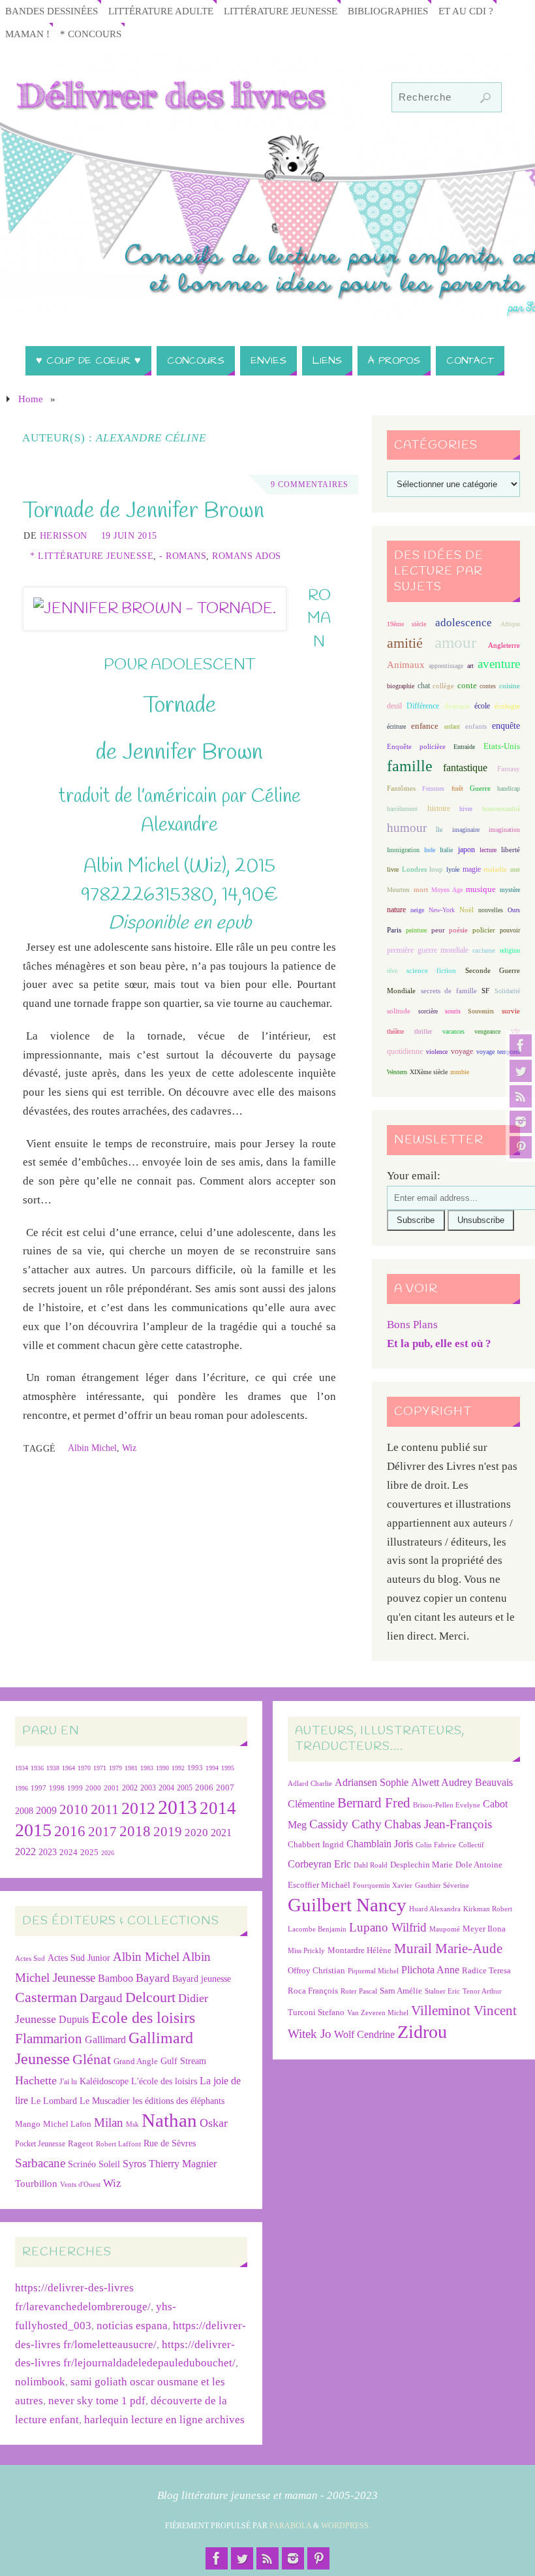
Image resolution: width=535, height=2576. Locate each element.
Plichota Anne (430, 1970)
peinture (416, 930)
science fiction (431, 970)
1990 (162, 1768)
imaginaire (466, 830)
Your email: (414, 1176)
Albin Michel (92, 1448)
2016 (70, 1831)
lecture (488, 850)
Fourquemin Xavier (383, 1885)
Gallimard (105, 2040)
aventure (499, 664)
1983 (147, 1768)
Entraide (464, 747)
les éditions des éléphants (178, 2101)
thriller (423, 1031)
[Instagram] (521, 1122)
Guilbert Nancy (347, 1905)
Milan (109, 2123)
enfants (476, 726)
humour (407, 828)
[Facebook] (521, 1045)
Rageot (81, 2143)
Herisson (64, 535)
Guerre (480, 788)
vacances (453, 1031)
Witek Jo (310, 2034)
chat (424, 686)
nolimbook (40, 2382)
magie (472, 869)
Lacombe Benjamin (317, 1929)
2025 (89, 1852)
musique (481, 889)
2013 (177, 1807)
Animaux (406, 665)
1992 (178, 1768)
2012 (138, 1808)
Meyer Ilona (484, 1929)
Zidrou (422, 2032)
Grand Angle (136, 2061)
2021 (221, 1833)
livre (393, 869)
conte (467, 685)
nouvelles (491, 910)
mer (515, 869)
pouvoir (510, 930)
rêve (392, 971)
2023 (48, 1852)
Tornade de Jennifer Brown (144, 511)
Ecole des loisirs (143, 2017)
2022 (25, 1852)
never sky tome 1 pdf (97, 2401)
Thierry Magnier (183, 2164)
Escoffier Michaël (319, 1885)
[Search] (485, 98)
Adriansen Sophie (372, 1782)
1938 (53, 1768)
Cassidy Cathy (345, 1824)
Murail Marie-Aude (448, 1948)
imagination (504, 830)
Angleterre (504, 645)
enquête (506, 726)
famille (410, 766)
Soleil (109, 2164)
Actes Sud (30, 1959)
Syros (134, 2164)
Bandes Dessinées (52, 11)
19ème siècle (406, 624)
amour (455, 642)
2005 (185, 1788)
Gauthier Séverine (442, 1885)
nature (396, 910)
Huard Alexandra (435, 1909)
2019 (168, 1832)
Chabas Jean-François (438, 1824)
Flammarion (49, 2038)
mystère (510, 890)
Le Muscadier (105, 2101)
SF (485, 991)
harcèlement (402, 809)
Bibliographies (388, 11)
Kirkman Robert (488, 1909)
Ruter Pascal (359, 1991)
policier (484, 930)
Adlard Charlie (310, 1784)
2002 (130, 1788)
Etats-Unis (502, 746)
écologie (507, 706)
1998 (57, 1788)
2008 (24, 1811)
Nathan (169, 2120)
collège (443, 686)
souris (453, 1011)
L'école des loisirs (164, 2081)
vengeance (487, 1031)
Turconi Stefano (316, 2012)
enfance (425, 726)
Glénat (92, 2059)
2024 (69, 1852)
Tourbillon (36, 2183)
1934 (22, 1768)
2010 (74, 1809)
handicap (509, 788)
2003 (148, 1788)
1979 (115, 1768)
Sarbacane (40, 2163)
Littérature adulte (161, 11)
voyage (462, 1051)
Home (31, 399)
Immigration (403, 850)
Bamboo (115, 1978)
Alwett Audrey (442, 1782)
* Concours (91, 34)
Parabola (290, 2526)
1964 (69, 1768)
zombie (460, 1072)
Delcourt (150, 1997)
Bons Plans (412, 1325)
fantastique (465, 768)
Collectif (471, 1845)
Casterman (46, 1997)
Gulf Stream (183, 2061)
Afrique (510, 624)
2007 (225, 1788)
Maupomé (445, 1929)
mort (421, 889)
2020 (196, 1833)
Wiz (129, 1448)
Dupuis (74, 2019)
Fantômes (401, 788)
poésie (458, 930)
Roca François (313, 1991)
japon (466, 850)
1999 (75, 1788)
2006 (204, 1788)
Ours (514, 910)
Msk (132, 2124)
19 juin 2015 (129, 535)
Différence (423, 706)
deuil (394, 706)
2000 (93, 1788)
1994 (212, 1768)
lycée (453, 869)
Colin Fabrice (436, 1845)
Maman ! (27, 34)
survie (511, 1011)
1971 (100, 1768)
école (482, 706)
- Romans (183, 556)
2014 (218, 1808)
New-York (442, 910)
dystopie (457, 706)
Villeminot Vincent (464, 2010)
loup (436, 869)
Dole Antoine (479, 1865)
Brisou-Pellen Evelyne (447, 1805)
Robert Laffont (118, 2144)
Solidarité (507, 991)
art (470, 666)
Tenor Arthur (482, 1991)
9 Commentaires (310, 485)
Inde (430, 850)
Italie (446, 850)
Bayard (153, 1978)
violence (437, 1052)
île (439, 830)
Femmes (433, 788)
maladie (495, 869)
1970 (84, 1768)
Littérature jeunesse (281, 11)
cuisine (510, 686)
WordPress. (346, 2526)
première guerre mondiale (428, 950)
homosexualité (501, 809)
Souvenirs (481, 1011)
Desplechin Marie (421, 1865)
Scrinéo (82, 2164)
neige (417, 910)
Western (397, 1072)
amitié (405, 643)
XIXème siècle (429, 1072)
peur (438, 930)
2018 (135, 1831)
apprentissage (446, 666)
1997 (38, 1788)
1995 (228, 1768)
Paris (394, 930)
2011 (105, 1809)
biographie (401, 686)
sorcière (428, 1011)
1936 (37, 1768)
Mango (28, 2124)
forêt (457, 788)
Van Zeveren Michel (378, 2013)
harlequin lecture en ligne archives (164, 2420)
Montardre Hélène (359, 1950)
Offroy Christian (316, 1970)
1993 (195, 1768)
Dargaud (101, 1998)
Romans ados (247, 556)
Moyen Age (447, 890)
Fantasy (509, 769)
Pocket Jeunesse (40, 2144)
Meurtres (398, 890)
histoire (439, 808)
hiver (466, 809)
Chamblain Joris (380, 1844)
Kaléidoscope (104, 2081)
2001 (112, 1788)
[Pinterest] (521, 1147)
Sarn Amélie (401, 1991)
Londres (414, 869)
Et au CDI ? (466, 11)
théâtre (395, 1031)
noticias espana (132, 2326)
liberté (511, 850)
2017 (102, 1832)
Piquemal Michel (373, 1971)
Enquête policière (416, 747)
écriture (396, 726)
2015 (33, 1830)
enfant (452, 726)
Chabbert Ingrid (316, 1844)
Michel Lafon (67, 2124)
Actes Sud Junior (79, 1958)
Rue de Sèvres (170, 2143)
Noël (466, 910)
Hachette (36, 2080)
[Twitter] (521, 1071)
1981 (131, 1768)
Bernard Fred (374, 1803)
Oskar (214, 2123)
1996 (22, 1788)
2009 (46, 1811)
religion (510, 950)
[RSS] (521, 1096)
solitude (399, 1011)
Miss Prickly (306, 1951)
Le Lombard (54, 2101)
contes (488, 686)
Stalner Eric (442, 1991)
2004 (166, 1788)
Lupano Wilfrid (388, 1927)
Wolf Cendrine (364, 2034)
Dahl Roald (371, 1865)
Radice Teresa (486, 1970)
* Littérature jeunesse (92, 556)
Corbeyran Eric (319, 1864)
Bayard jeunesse (202, 1979)
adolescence (464, 623)
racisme (484, 950)
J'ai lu (68, 2082)
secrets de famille (449, 991)
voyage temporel (498, 1052)
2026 (108, 1853)
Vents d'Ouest (80, 2184)
